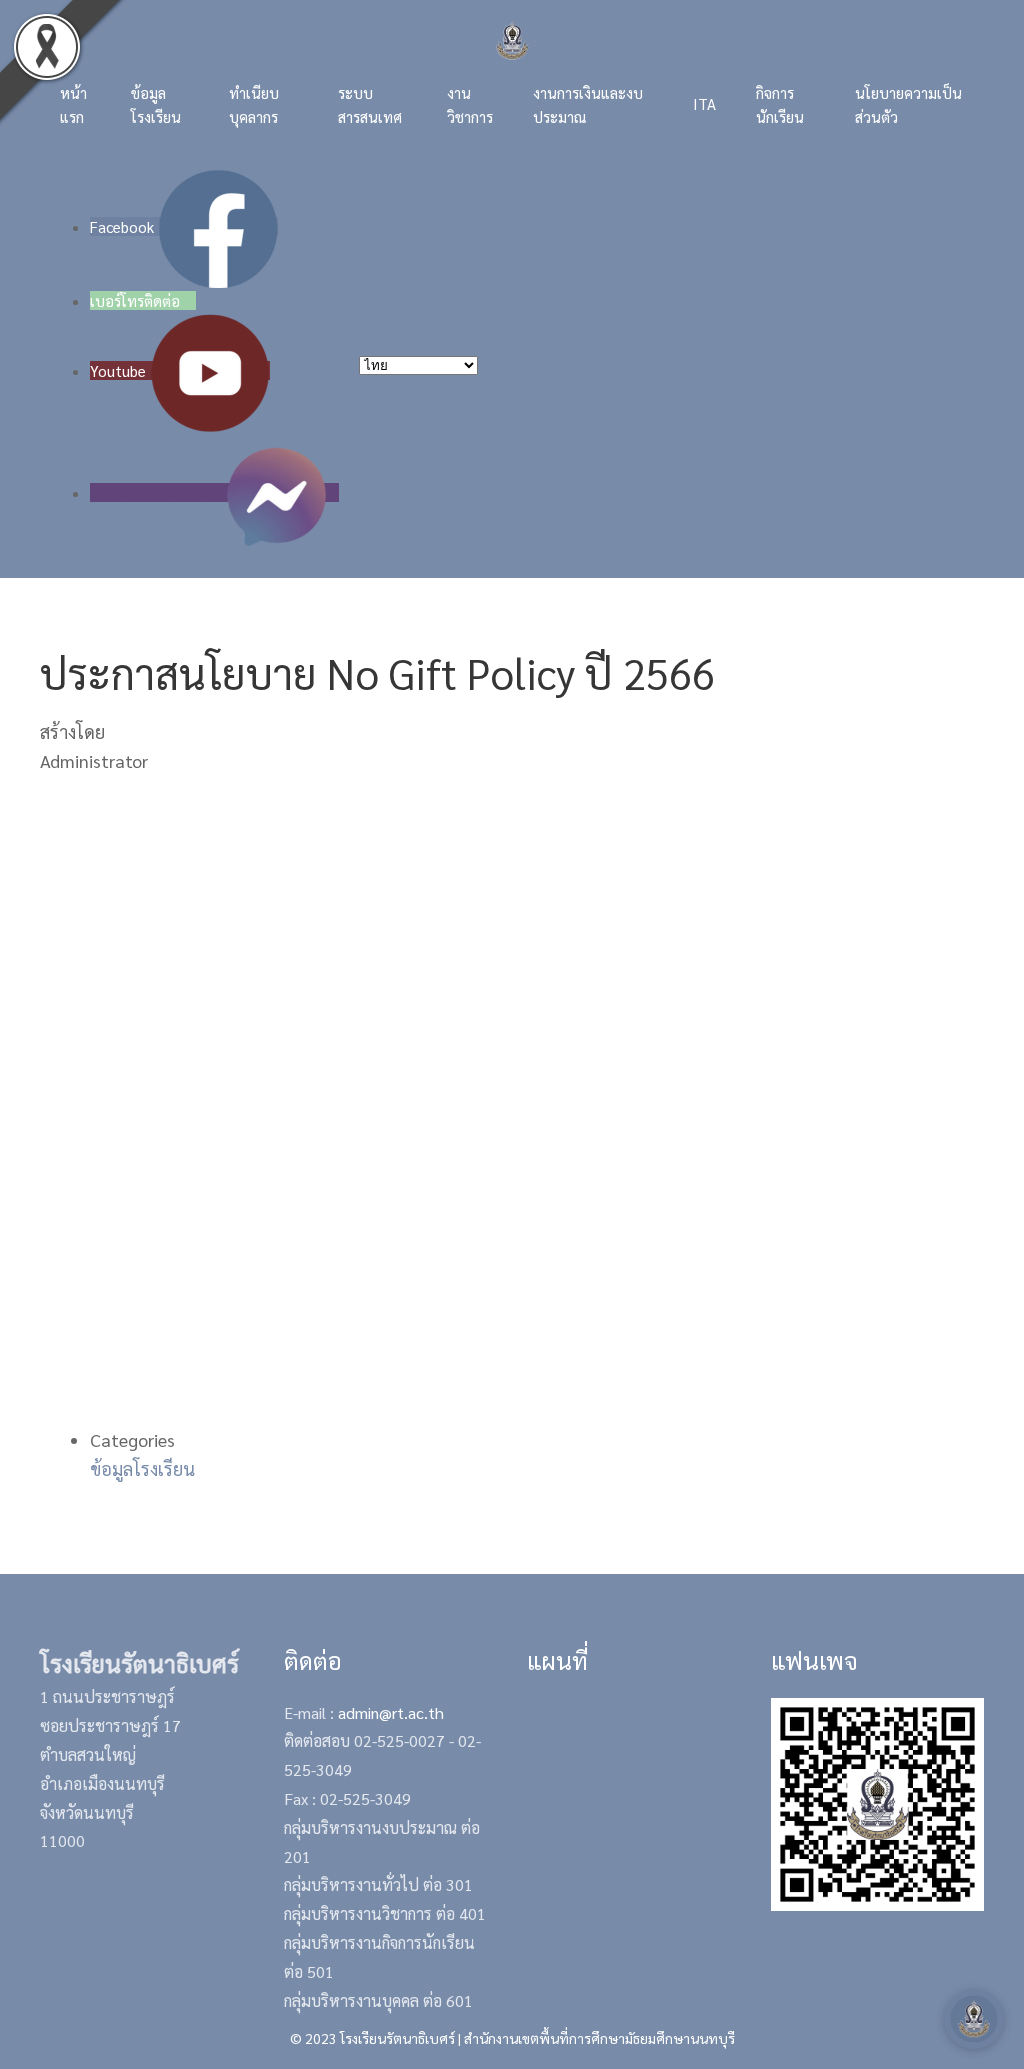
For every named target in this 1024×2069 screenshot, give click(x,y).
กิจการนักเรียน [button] (780, 104)
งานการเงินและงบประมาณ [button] (588, 104)
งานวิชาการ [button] (470, 104)
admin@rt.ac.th (391, 1712)
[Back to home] (512, 40)
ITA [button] (704, 103)
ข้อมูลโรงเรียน (142, 1468)
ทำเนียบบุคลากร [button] (254, 104)
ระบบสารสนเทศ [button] (370, 104)
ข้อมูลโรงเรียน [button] (156, 104)
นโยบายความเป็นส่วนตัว (908, 104)
